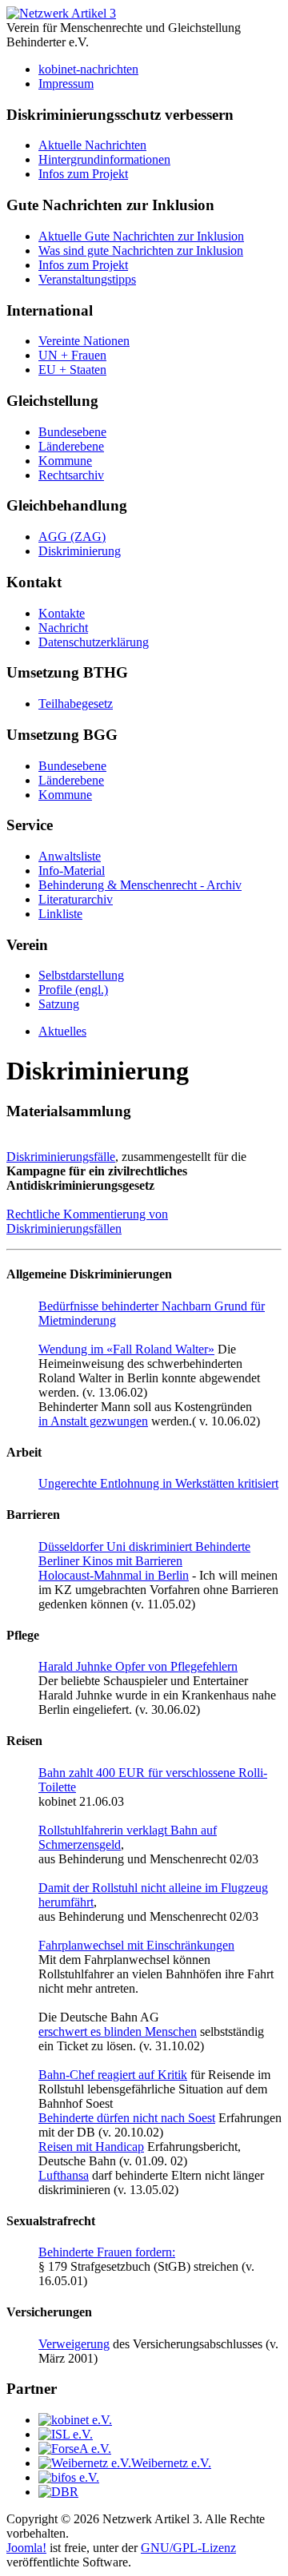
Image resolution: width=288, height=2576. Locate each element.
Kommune (65, 461)
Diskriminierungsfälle (61, 1157)
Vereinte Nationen (84, 341)
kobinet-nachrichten (88, 69)
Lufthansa (64, 2175)
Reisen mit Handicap (91, 2147)
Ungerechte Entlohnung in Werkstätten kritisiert (158, 1483)
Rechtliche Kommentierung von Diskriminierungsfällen (87, 1221)
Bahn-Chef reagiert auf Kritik (113, 2075)
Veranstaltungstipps (87, 279)
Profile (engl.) (73, 990)
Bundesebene (72, 432)
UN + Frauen (72, 355)
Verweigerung (74, 2344)
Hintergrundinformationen (104, 159)
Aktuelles (62, 1031)
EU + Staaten (72, 370)
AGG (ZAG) (72, 537)
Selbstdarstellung (81, 975)
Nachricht (63, 628)
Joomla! (26, 2548)
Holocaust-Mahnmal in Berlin (114, 1575)
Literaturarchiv (76, 899)
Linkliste (60, 914)
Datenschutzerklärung (94, 642)
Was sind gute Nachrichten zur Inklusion (141, 250)
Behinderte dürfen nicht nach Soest (127, 2118)
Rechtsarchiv (71, 475)
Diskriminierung (80, 551)
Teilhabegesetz (76, 704)
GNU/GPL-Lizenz (188, 2548)
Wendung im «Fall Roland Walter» (126, 1349)
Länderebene (71, 446)
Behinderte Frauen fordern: (107, 2252)
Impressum (66, 83)
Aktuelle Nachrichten (92, 145)
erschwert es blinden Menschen (118, 2031)
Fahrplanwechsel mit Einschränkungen (136, 1945)
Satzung (59, 1004)
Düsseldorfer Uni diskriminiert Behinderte (144, 1546)
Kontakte (62, 613)
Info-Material (72, 871)
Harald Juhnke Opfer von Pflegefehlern (138, 1666)
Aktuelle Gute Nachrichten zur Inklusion (141, 236)
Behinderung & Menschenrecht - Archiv (140, 885)
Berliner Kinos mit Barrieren (110, 1561)
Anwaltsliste (70, 856)
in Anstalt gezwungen (93, 1421)
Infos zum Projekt (83, 174)
